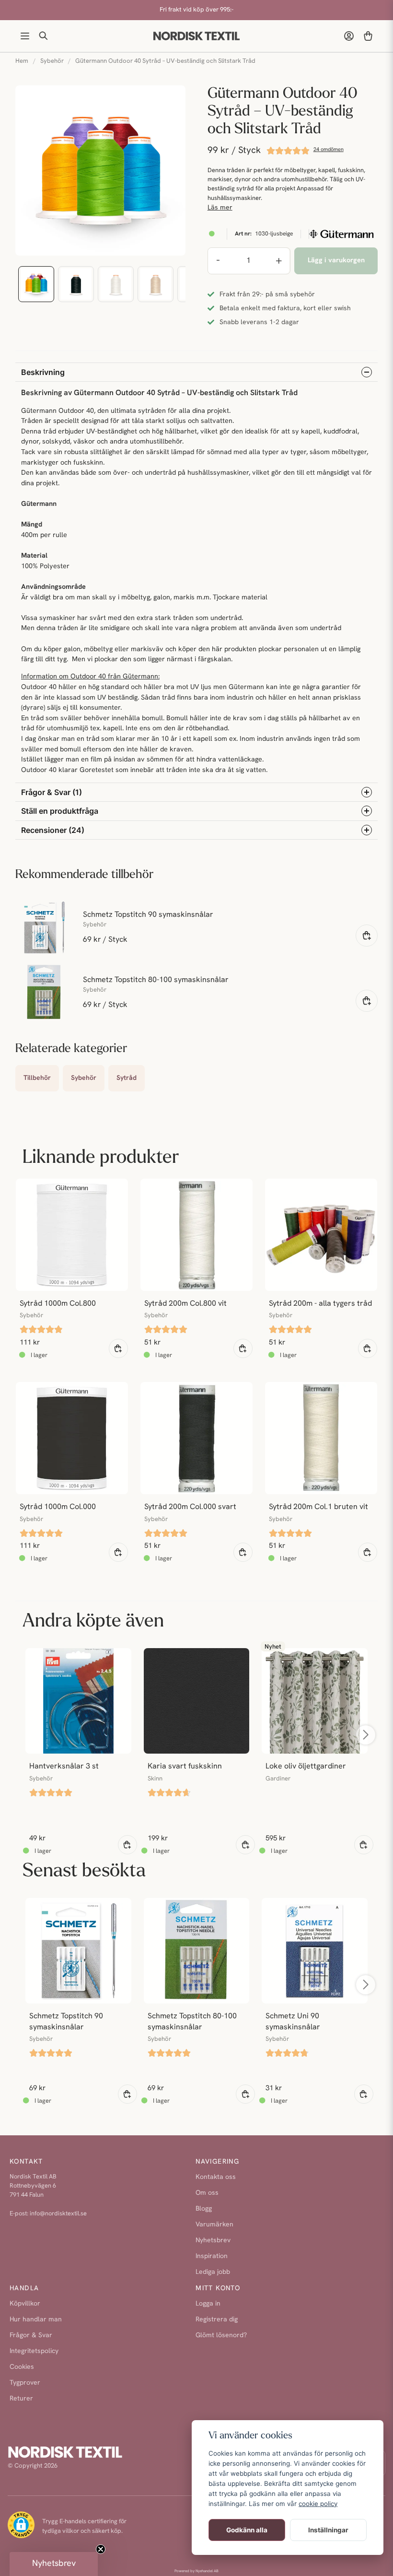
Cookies (22, 2367)
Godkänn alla (247, 2530)
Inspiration (212, 2256)
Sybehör (52, 61)
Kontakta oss (216, 2177)
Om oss (207, 2193)
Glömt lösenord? (221, 2336)
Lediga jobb (213, 2272)
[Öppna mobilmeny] (25, 36)
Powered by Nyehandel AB (196, 2571)
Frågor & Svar (31, 2336)
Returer (21, 2399)
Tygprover (25, 2383)
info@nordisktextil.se (58, 2214)
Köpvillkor (25, 2304)
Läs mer (220, 208)
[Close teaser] (101, 2549)
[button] (54, 2564)
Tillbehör (37, 1078)
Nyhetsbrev (213, 2241)
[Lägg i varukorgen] (367, 936)
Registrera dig (217, 2320)
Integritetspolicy (34, 2351)
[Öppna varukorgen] (368, 36)
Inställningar (328, 2530)
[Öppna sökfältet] (44, 36)
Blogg (204, 2209)
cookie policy (318, 2504)
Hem (22, 61)
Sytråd (127, 1078)
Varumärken (214, 2225)
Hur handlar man (36, 2320)
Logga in (208, 2304)
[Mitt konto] (349, 36)
